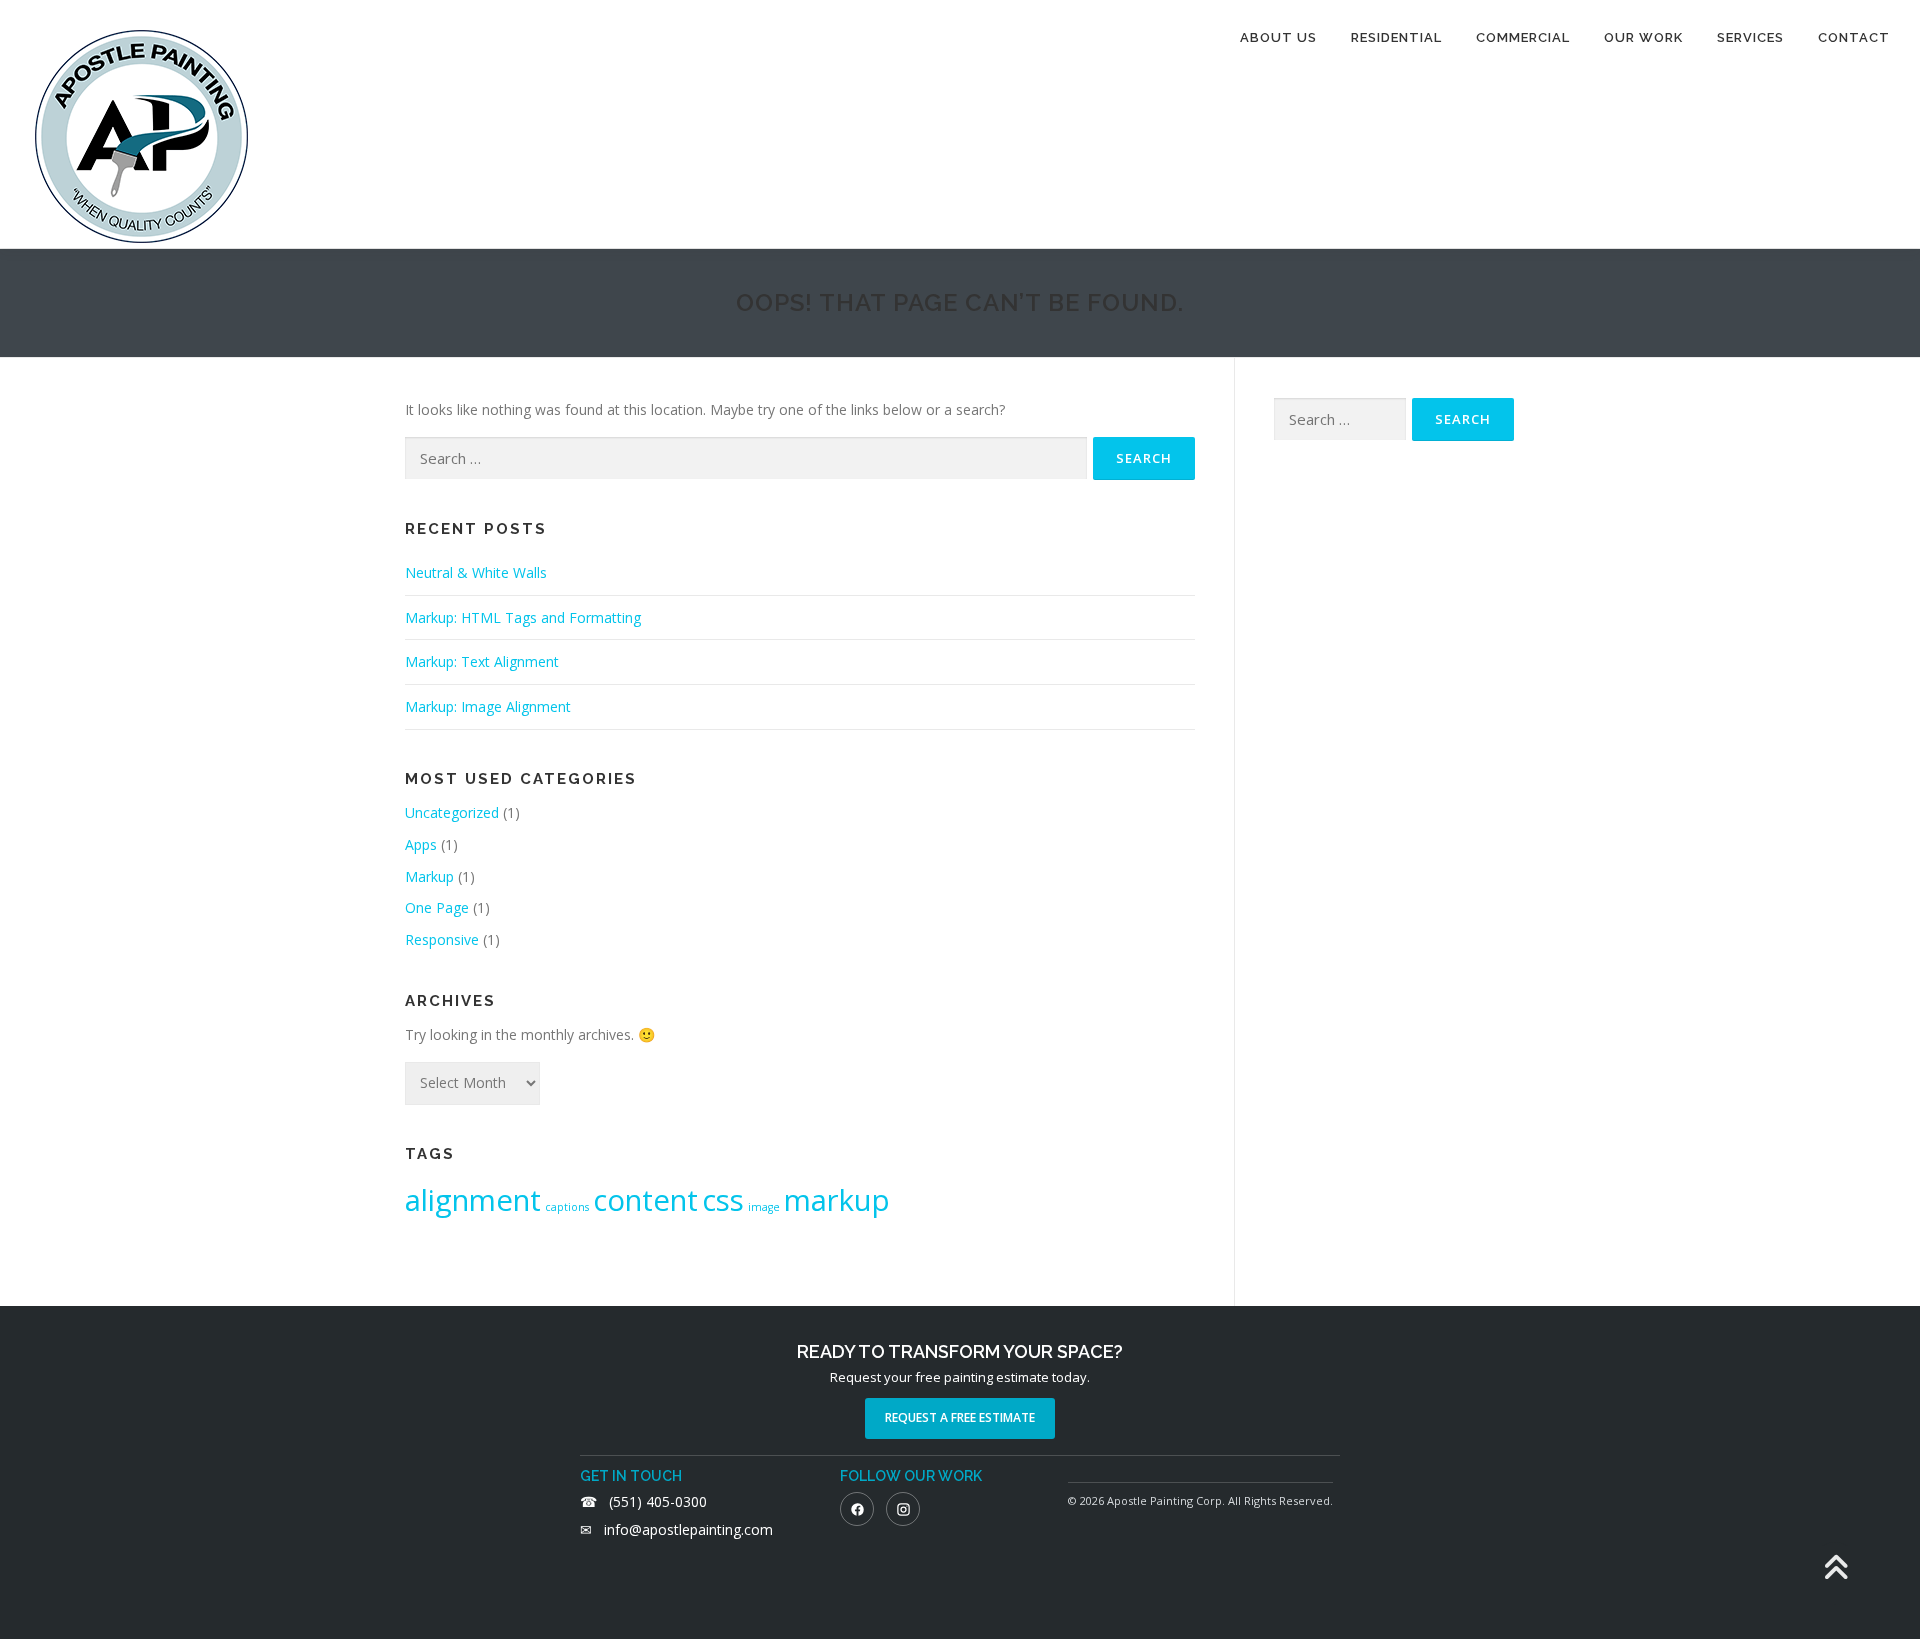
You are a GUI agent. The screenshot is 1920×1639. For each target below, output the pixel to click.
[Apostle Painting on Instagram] (903, 1509)
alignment (473, 1200)
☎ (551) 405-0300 (643, 1501)
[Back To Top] (1835, 1568)
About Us (1278, 37)
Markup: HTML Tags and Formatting (523, 617)
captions (567, 1207)
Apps (421, 844)
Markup (429, 876)
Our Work (1643, 37)
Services (1750, 37)
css (723, 1200)
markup (837, 1200)
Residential (1396, 37)
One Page (437, 907)
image (764, 1207)
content (645, 1200)
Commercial (1523, 37)
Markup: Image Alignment (488, 706)
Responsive (442, 939)
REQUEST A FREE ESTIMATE (960, 1417)
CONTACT (1854, 37)
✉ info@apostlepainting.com (676, 1529)
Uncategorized (452, 812)
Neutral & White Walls (476, 572)
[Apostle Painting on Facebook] (857, 1509)
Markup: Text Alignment (482, 661)
